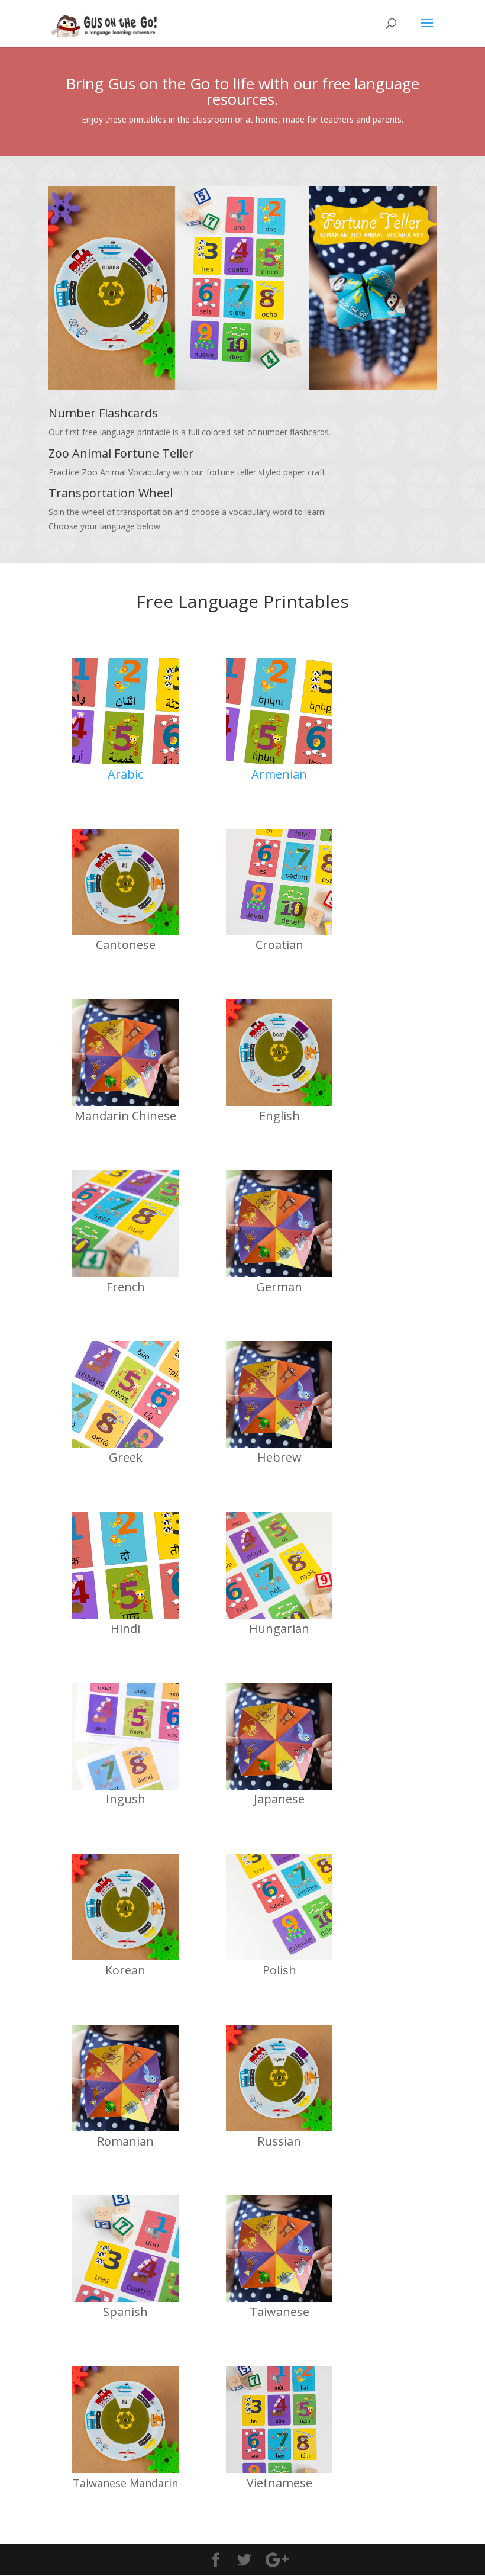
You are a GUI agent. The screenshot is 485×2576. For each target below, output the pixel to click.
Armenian (279, 774)
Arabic (125, 774)
